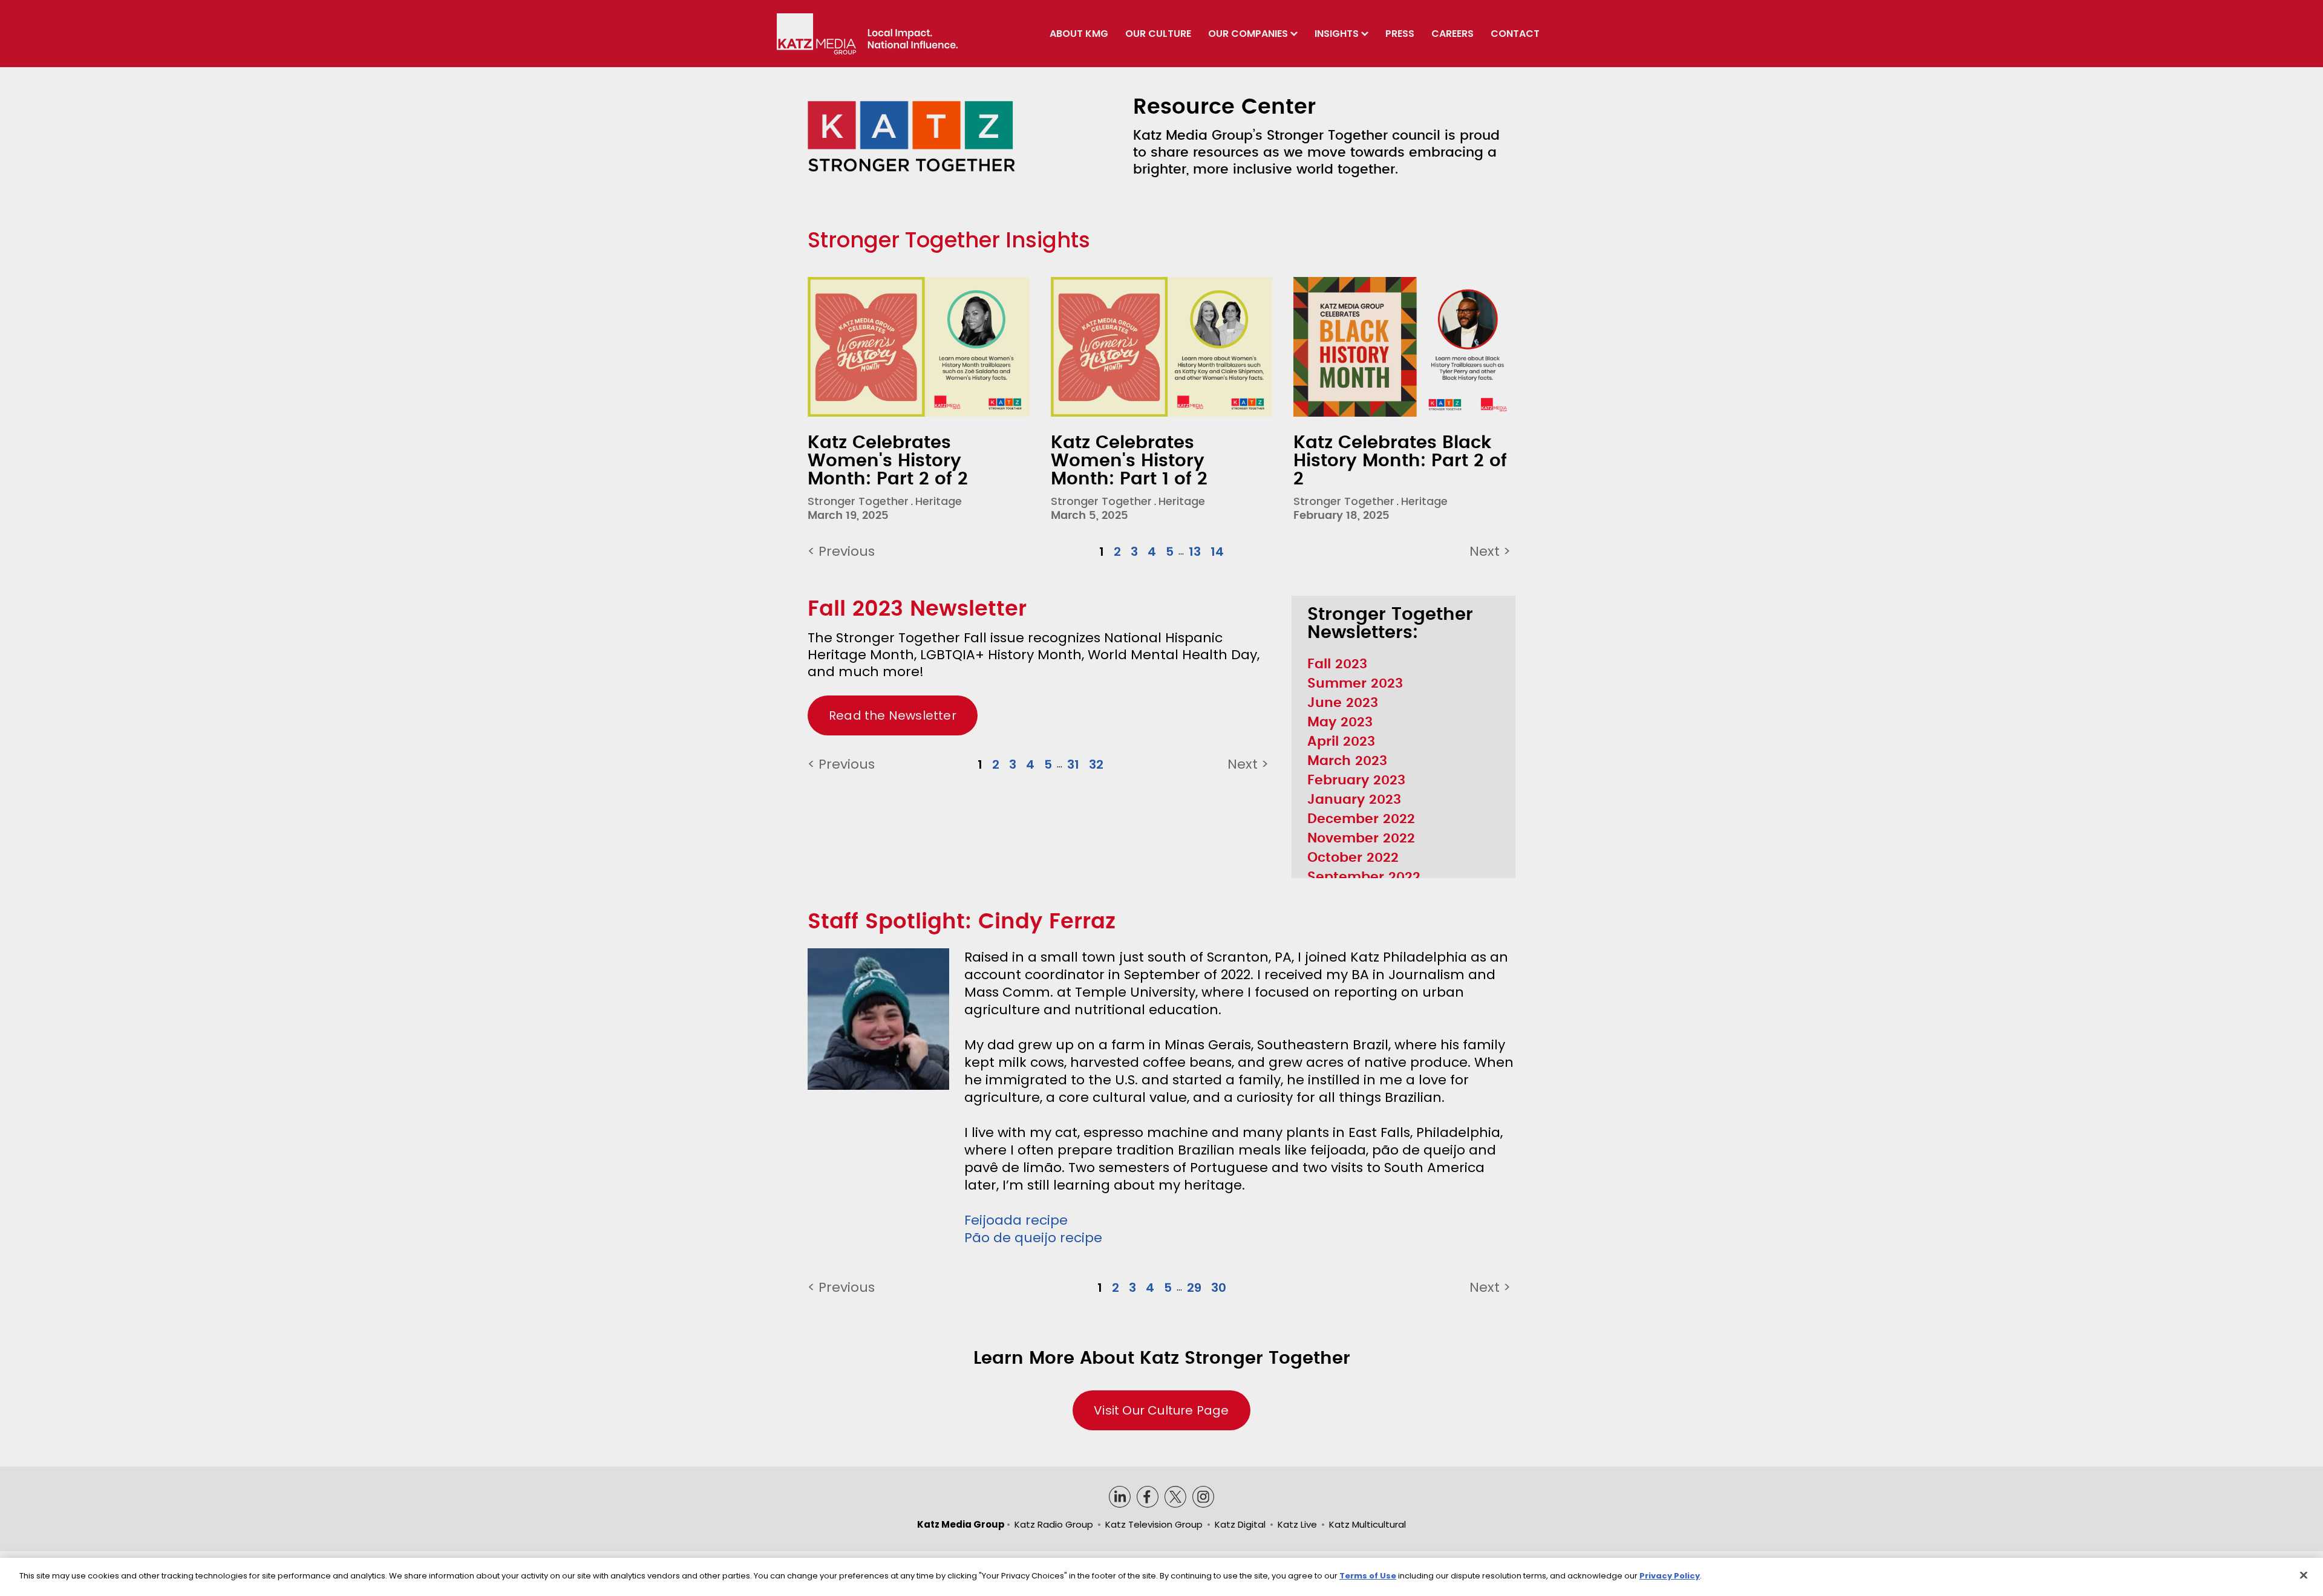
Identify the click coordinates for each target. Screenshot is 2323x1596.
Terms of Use (1368, 1576)
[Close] (2304, 1575)
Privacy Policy (1670, 1576)
